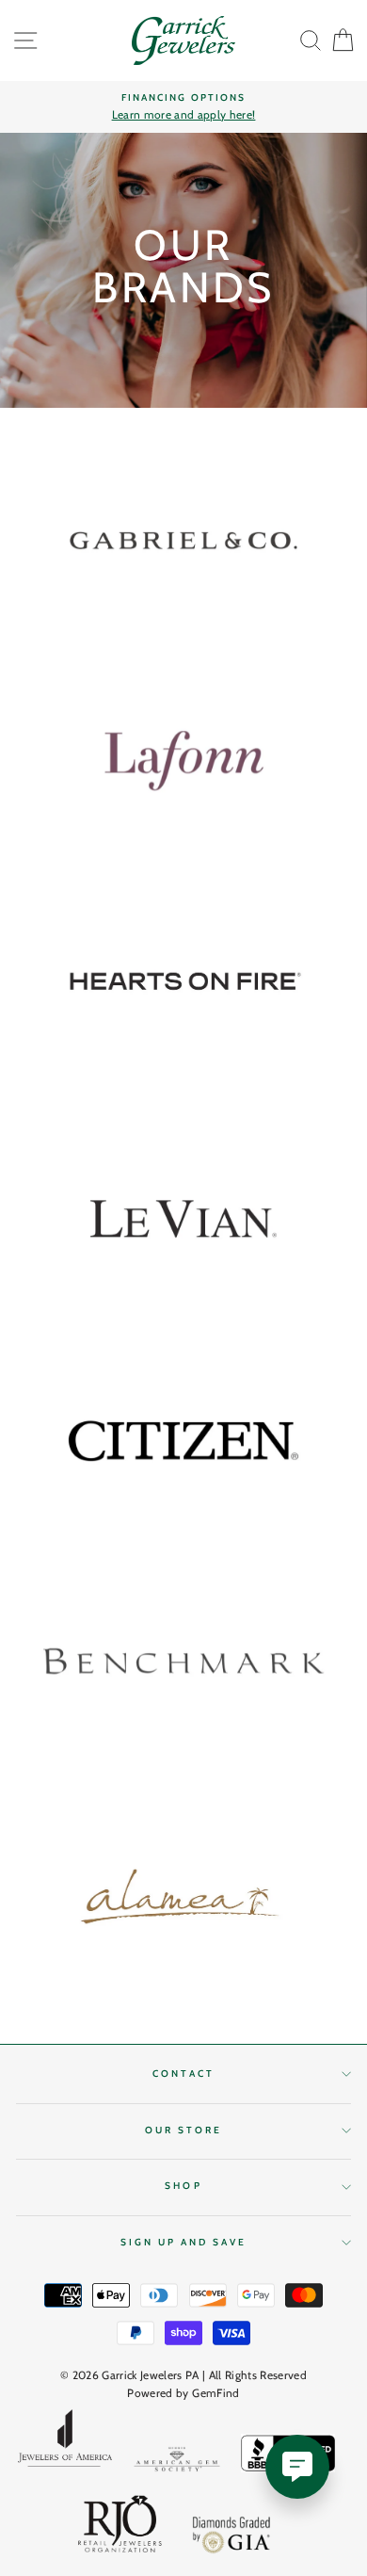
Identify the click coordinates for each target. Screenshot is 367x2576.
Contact (183, 2074)
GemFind (215, 2393)
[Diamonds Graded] (232, 2537)
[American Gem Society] (177, 2463)
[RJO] (120, 2528)
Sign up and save (184, 2242)
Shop (183, 2186)
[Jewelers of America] (65, 2444)
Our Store (184, 2130)
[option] (183, 107)
